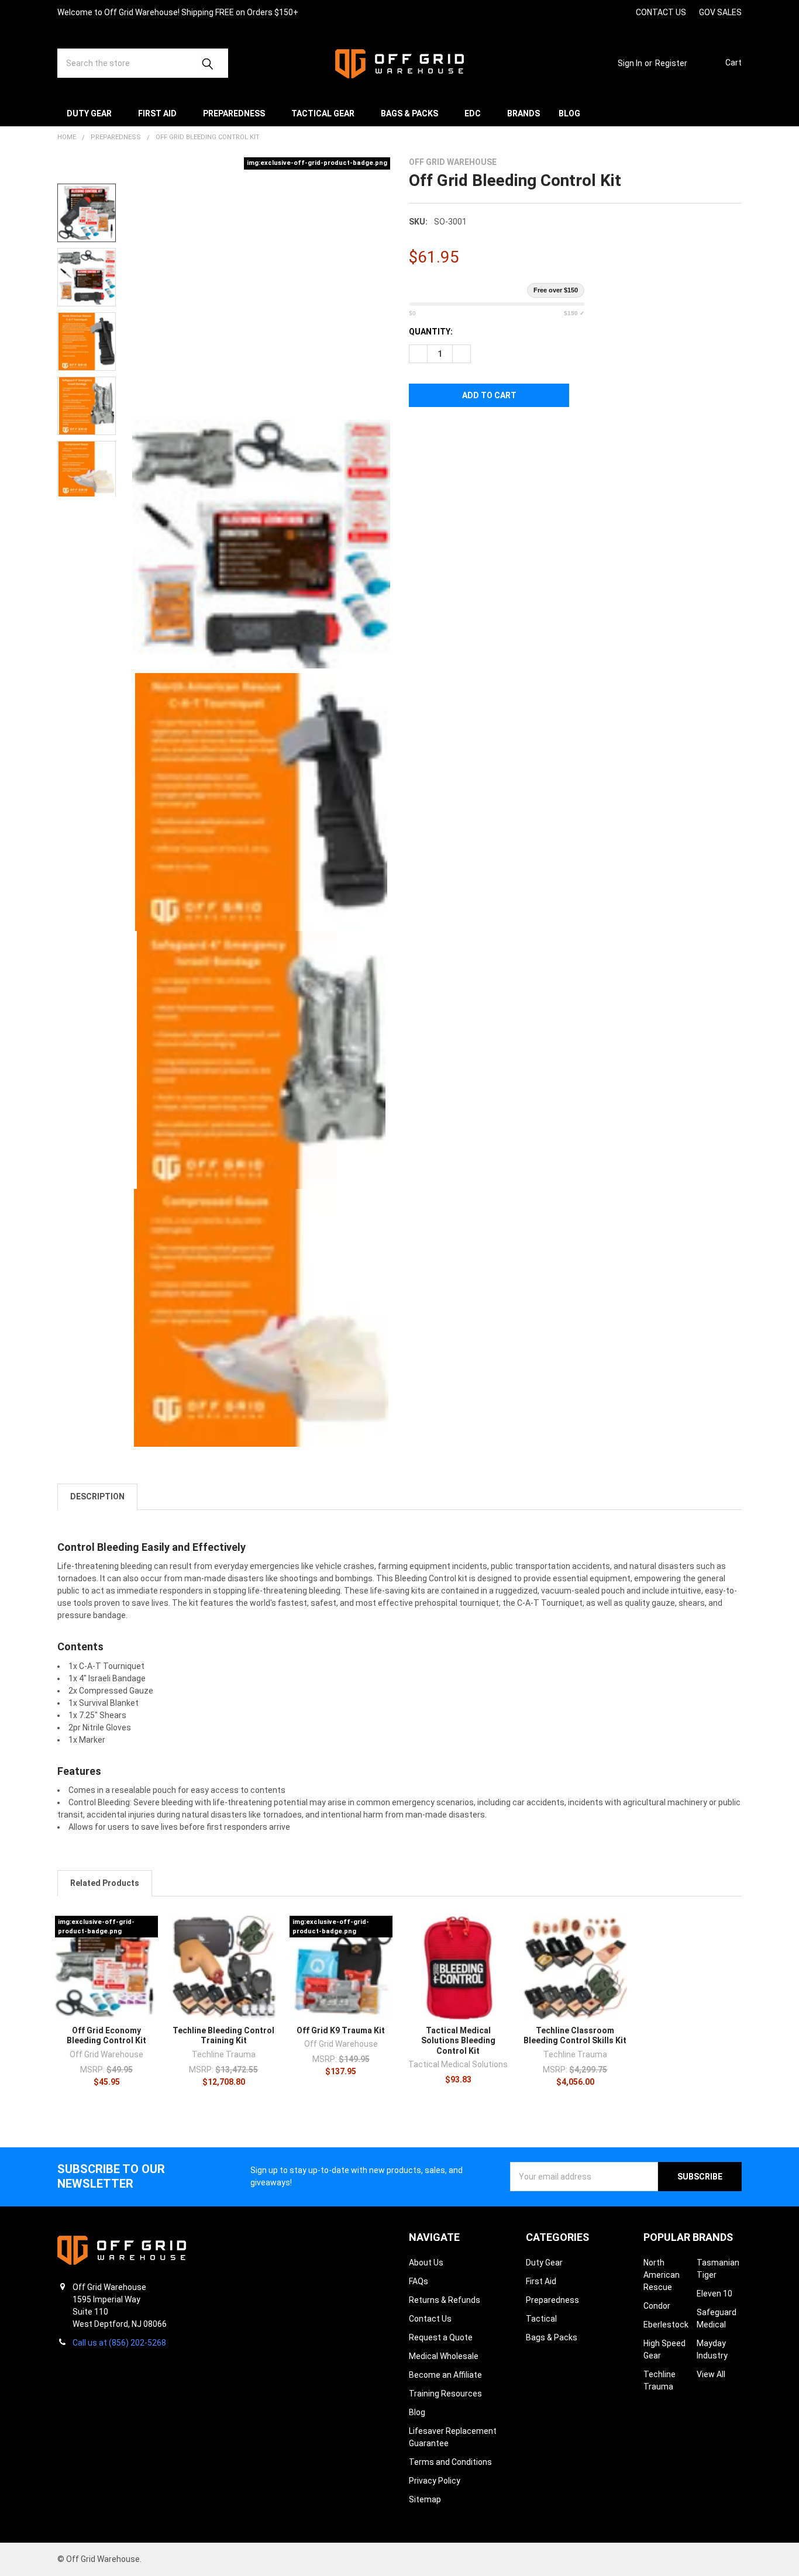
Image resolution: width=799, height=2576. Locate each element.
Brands (524, 113)
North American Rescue (662, 2275)
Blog (569, 113)
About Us (426, 2263)
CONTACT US (661, 12)
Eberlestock (666, 2325)
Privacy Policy (435, 2481)
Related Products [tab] (105, 1883)
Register (671, 63)
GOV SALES (720, 12)
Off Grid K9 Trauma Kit (341, 2030)
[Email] (439, 432)
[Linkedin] (620, 12)
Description (97, 1496)
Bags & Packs (409, 113)
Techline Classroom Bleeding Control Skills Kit (575, 2036)
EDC (473, 113)
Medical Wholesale (444, 2356)
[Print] (460, 432)
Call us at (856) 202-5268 (119, 2343)
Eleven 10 (714, 2294)
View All (711, 2374)
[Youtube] (599, 12)
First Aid (157, 113)
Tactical (541, 2319)
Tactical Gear (323, 113)
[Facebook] (578, 12)
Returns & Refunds (445, 2300)
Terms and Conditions (450, 2462)
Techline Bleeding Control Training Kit (223, 2036)
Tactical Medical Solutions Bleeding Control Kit (458, 2041)
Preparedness (234, 113)
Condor (657, 2306)
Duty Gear (89, 113)
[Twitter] (481, 432)
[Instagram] (557, 12)
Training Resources (445, 2394)
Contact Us (430, 2319)
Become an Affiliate (445, 2375)
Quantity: (431, 332)
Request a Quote (441, 2337)
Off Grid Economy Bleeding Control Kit (106, 2036)
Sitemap (425, 2499)
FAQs (419, 2281)
